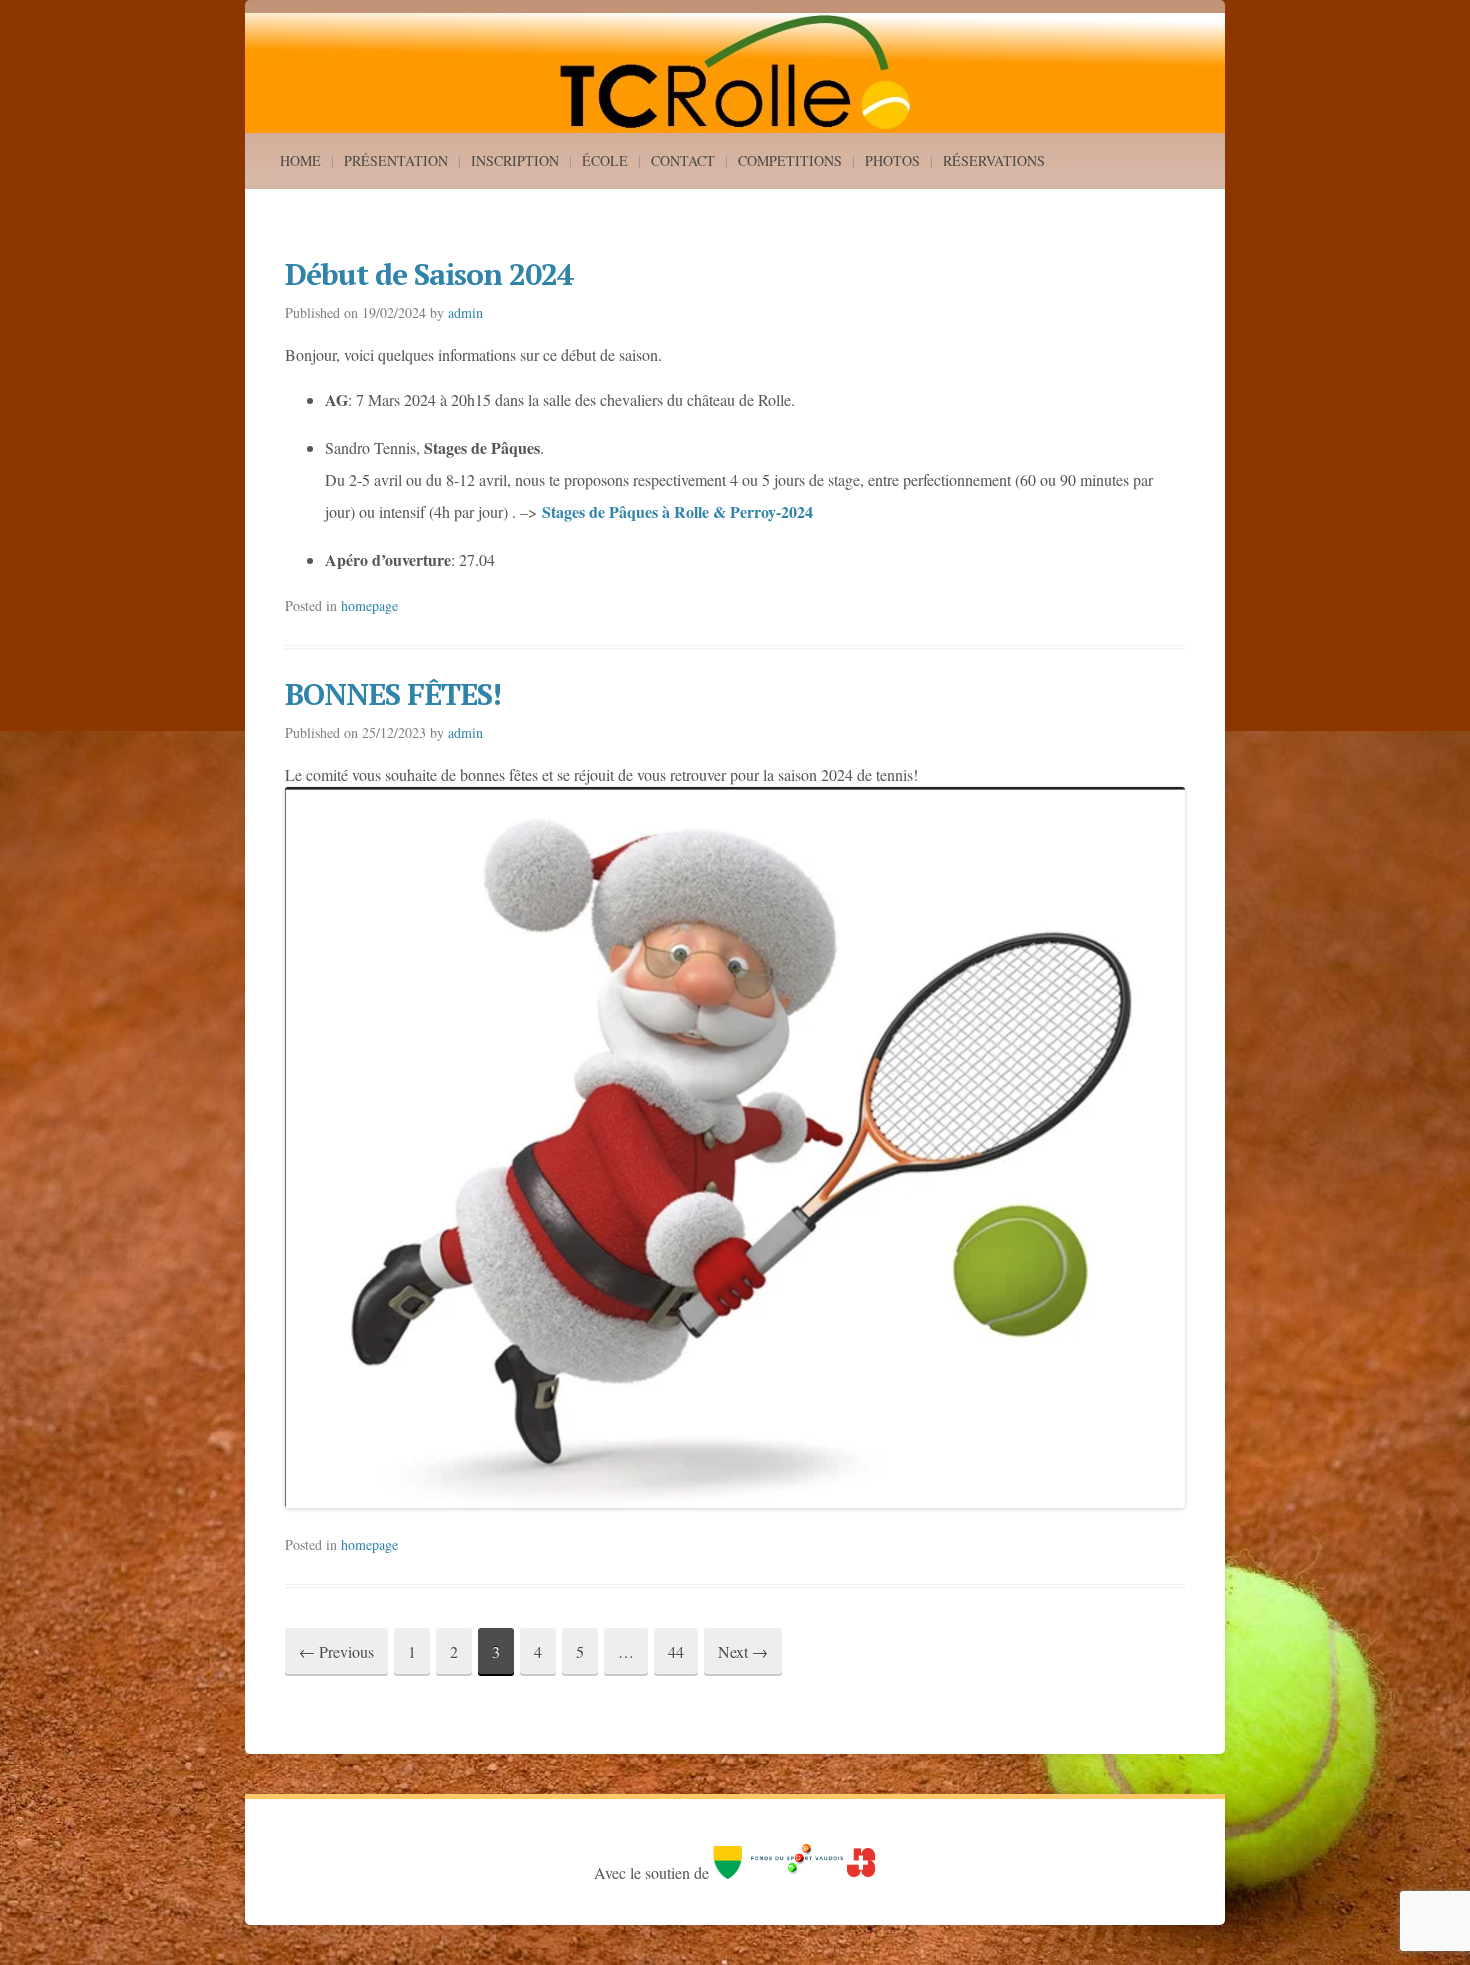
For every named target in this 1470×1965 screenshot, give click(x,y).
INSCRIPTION (515, 160)
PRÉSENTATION (396, 160)
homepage (369, 605)
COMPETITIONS (790, 160)
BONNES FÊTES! (393, 694)
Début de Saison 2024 (429, 274)
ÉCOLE (605, 160)
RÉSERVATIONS (994, 160)
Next (743, 1651)
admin (465, 312)
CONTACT (683, 160)
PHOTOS (892, 160)
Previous (336, 1651)
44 (676, 1651)
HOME (300, 160)
